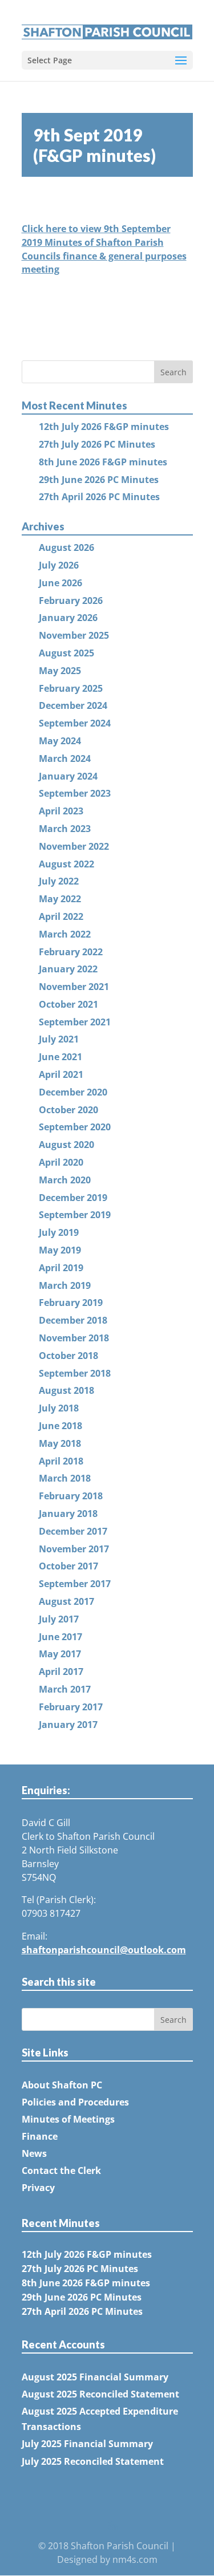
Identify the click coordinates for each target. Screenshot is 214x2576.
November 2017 (74, 1549)
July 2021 (59, 1039)
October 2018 (68, 1356)
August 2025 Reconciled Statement (100, 2394)
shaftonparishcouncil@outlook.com (104, 1950)
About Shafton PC (62, 2085)
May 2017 (60, 1654)
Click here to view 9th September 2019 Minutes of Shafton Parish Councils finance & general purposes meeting (104, 249)
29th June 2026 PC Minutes (99, 480)
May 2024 (60, 741)
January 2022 (68, 969)
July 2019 (59, 1232)
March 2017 (65, 1689)
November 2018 (74, 1338)
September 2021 (75, 1022)
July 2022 (59, 881)
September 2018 (75, 1373)
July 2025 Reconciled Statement (93, 2461)
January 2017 (68, 1725)
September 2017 (75, 1584)
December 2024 (73, 705)
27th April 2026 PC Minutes (99, 497)
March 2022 (65, 934)
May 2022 (60, 899)
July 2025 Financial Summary (87, 2444)
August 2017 (66, 1601)
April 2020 (61, 1162)
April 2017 (61, 1672)
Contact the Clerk (61, 2171)
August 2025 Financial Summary (95, 2377)
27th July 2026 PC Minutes (97, 444)
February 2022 (71, 952)
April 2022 (61, 916)
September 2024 (75, 723)
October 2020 (68, 1110)
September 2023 (75, 793)
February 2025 (71, 688)
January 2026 (68, 618)
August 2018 (66, 1390)
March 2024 (65, 758)
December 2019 (73, 1198)
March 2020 (65, 1180)
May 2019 (60, 1250)
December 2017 (73, 1531)
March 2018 (65, 1478)
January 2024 (68, 776)
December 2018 (73, 1320)
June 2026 (60, 583)
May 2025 (60, 671)
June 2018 (60, 1426)
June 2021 (60, 1057)
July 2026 (59, 565)
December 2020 (73, 1092)
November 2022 (74, 846)
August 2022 (66, 864)
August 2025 (66, 653)
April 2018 (61, 1461)
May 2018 (60, 1443)
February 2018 (71, 1496)
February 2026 (71, 601)
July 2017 (59, 1619)
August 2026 (66, 547)
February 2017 (71, 1707)
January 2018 (68, 1514)
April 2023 (61, 811)
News (34, 2153)
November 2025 (74, 635)
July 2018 (59, 1408)
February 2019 (71, 1303)
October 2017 (68, 1566)
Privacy (38, 2188)
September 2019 (75, 1215)
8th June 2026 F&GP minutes (103, 462)
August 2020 (66, 1145)
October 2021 (68, 1004)
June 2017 (60, 1637)
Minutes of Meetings (68, 2119)
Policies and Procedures (75, 2102)
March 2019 (65, 1285)
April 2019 (61, 1268)
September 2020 (75, 1127)
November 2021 (74, 987)
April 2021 (61, 1074)
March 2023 (65, 829)
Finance (40, 2136)
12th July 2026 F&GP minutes (104, 427)
